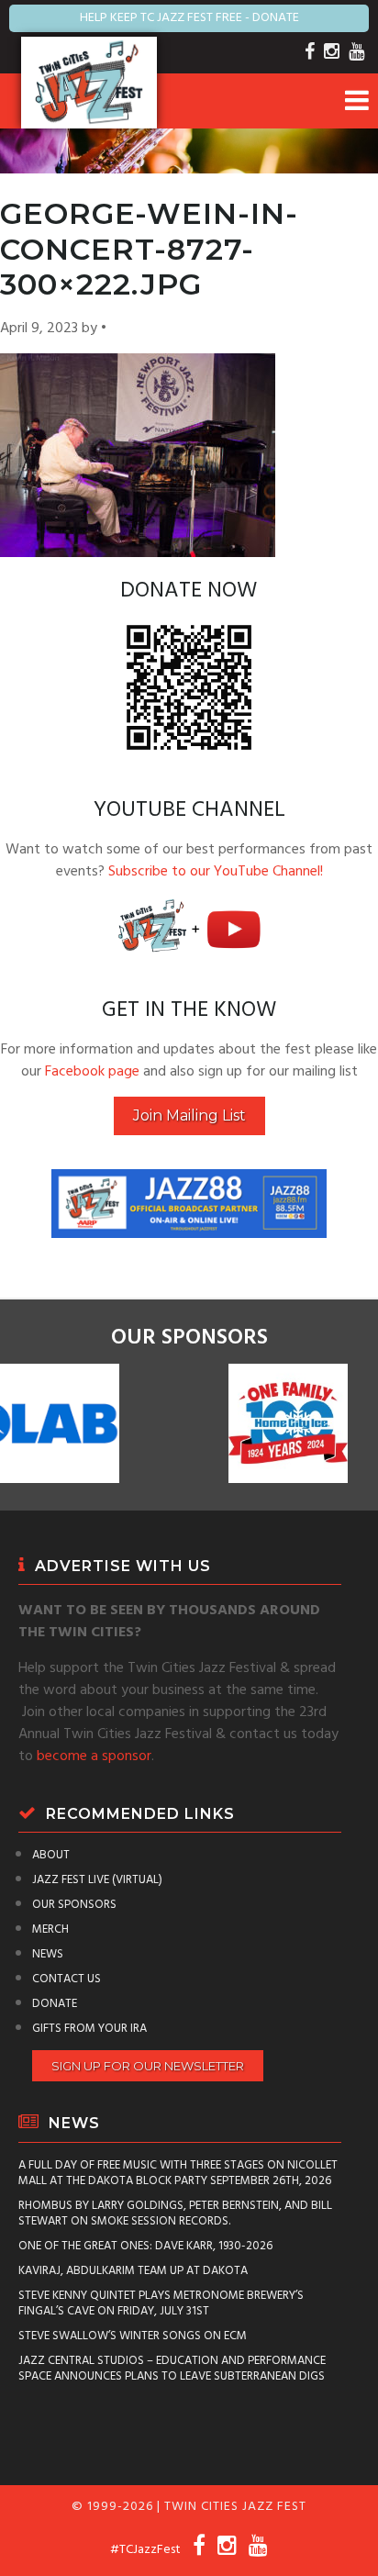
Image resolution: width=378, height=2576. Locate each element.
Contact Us (67, 1979)
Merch (50, 1929)
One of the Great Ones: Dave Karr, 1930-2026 (145, 2246)
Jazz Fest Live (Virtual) (97, 1880)
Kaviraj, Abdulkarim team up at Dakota (133, 2271)
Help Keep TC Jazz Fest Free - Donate (189, 18)
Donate (55, 2004)
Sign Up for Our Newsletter (148, 2066)
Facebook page (92, 1072)
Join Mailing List (189, 1115)
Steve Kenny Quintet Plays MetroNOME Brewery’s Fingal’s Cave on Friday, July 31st (161, 2303)
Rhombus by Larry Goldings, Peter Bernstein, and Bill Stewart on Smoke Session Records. (175, 2214)
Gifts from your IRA (89, 2029)
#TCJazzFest (145, 2550)
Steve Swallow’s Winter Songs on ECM (133, 2336)
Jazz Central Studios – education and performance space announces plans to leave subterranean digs (172, 2369)
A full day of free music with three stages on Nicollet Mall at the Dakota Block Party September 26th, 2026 (178, 2173)
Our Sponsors (74, 1905)
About (51, 1855)
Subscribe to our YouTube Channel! (216, 872)
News (48, 1954)
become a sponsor (94, 1756)
